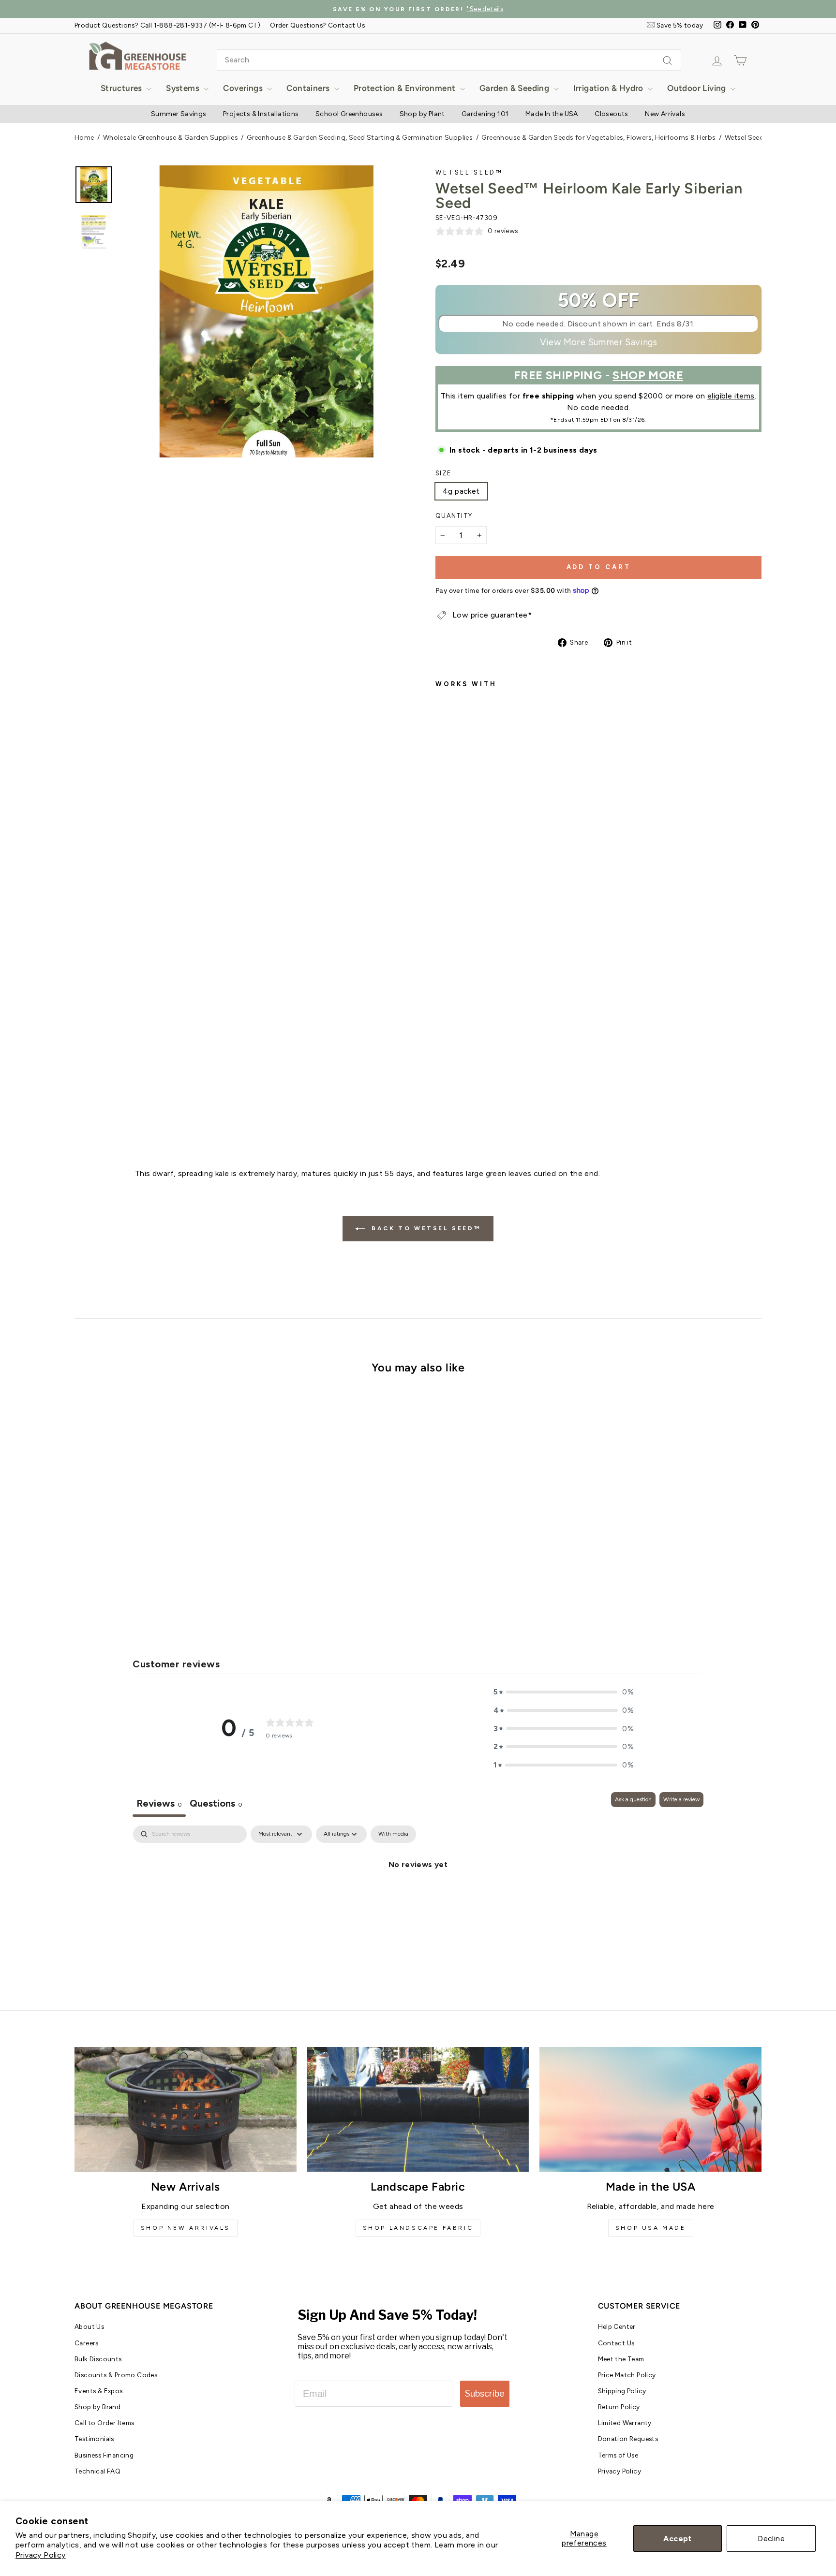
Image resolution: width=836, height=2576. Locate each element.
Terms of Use (618, 2455)
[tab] (216, 1804)
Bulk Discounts (98, 2359)
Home (84, 138)
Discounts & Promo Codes (116, 2375)
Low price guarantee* (492, 615)
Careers (87, 2343)
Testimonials (94, 2439)
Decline (771, 2539)
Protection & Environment (406, 88)
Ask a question (633, 1799)
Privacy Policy (41, 2555)
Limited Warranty (625, 2423)
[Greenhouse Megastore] (137, 55)
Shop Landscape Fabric (418, 2228)
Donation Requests (628, 2439)
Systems (184, 88)
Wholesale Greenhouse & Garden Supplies (171, 138)
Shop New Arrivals (186, 2228)
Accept (677, 2539)
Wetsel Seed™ (469, 172)
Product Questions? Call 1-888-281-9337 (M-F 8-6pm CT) (167, 25)
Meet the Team (621, 2359)
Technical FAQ (97, 2471)
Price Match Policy (627, 2375)
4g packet (461, 491)
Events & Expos (99, 2391)
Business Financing (104, 2455)
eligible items (731, 396)
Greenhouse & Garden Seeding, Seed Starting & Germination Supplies (360, 138)
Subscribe (485, 2393)
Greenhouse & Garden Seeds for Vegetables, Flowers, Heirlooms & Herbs (598, 138)
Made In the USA (552, 114)
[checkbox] (393, 1834)
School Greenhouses (349, 114)
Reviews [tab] (159, 1803)
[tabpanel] (418, 1897)
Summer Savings (179, 114)
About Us (89, 2326)
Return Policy (619, 2407)
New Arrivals (665, 114)
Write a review (681, 1799)
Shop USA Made (651, 2228)
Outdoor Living (698, 88)
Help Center (617, 2326)
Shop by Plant (422, 114)
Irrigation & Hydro (610, 88)
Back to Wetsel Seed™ (425, 1228)
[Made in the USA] (650, 2109)
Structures (122, 88)
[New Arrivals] (186, 2109)
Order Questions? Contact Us (317, 25)
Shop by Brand (97, 2407)
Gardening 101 (485, 114)
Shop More (648, 375)
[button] (564, 1692)
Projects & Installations (261, 114)
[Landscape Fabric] (418, 2109)
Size (443, 473)
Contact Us (616, 2343)
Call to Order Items (104, 2423)
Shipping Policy (622, 2391)
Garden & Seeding (515, 88)
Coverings (244, 88)
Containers (309, 88)
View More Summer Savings (599, 342)
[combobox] (449, 60)
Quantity (454, 516)
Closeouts (612, 114)
